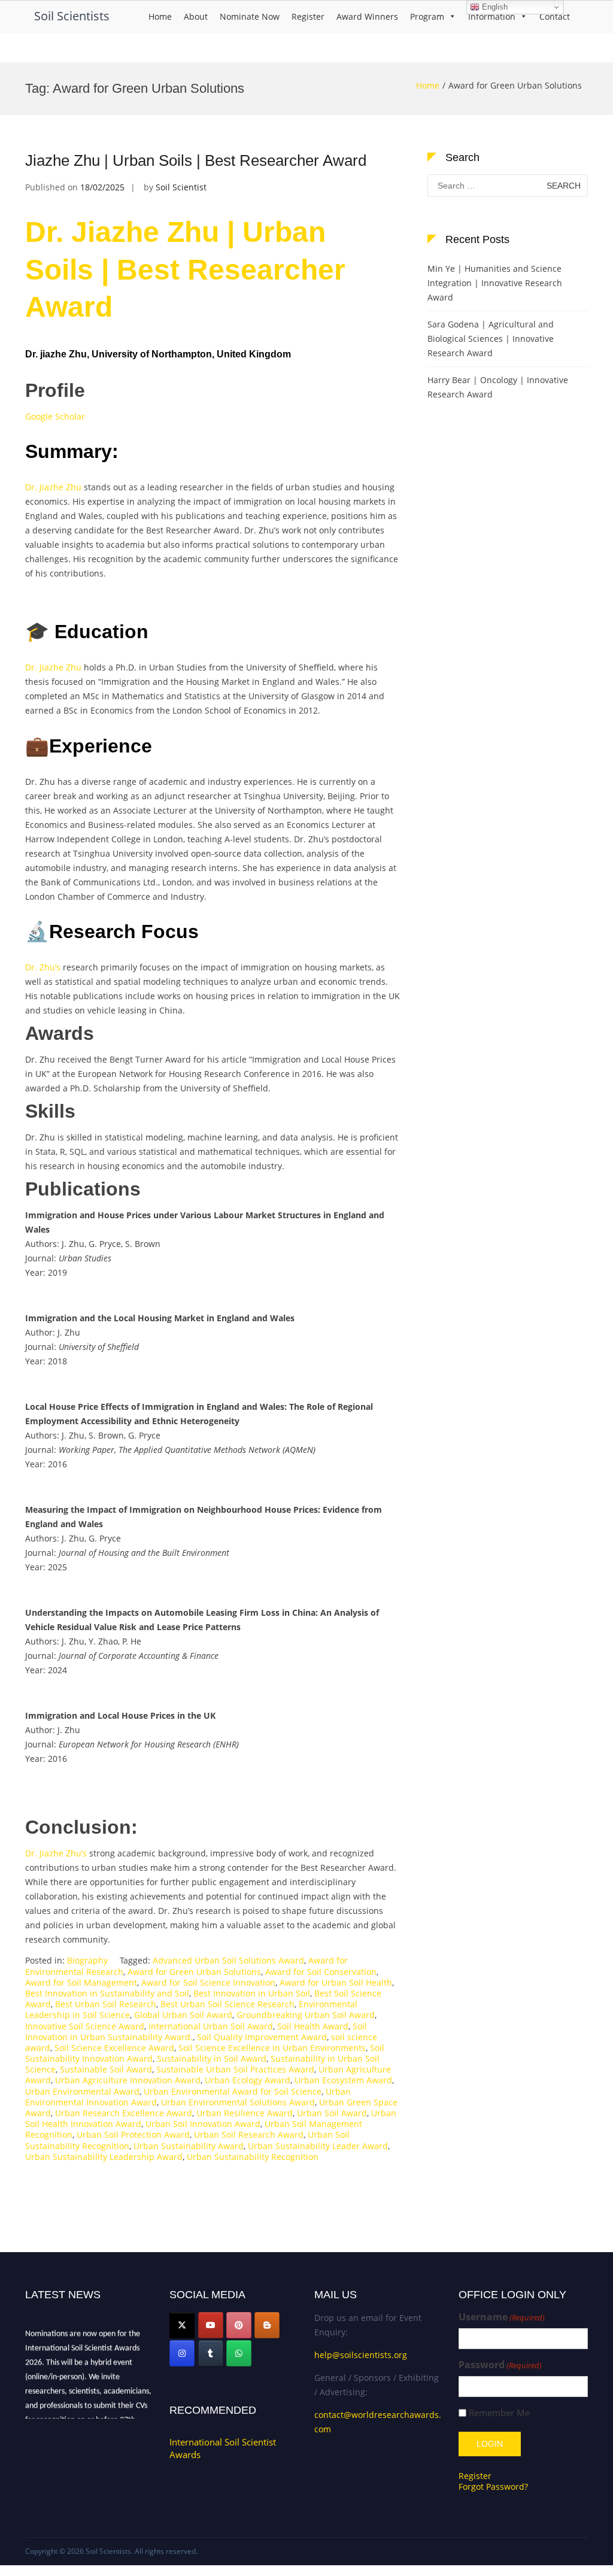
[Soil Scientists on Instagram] (182, 2353)
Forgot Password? (493, 2487)
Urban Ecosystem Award (343, 2080)
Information (492, 16)
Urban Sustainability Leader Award (318, 2146)
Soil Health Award (313, 2026)
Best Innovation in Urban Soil (252, 1993)
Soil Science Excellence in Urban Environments (272, 2048)
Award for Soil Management (81, 1982)
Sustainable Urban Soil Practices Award (235, 2069)
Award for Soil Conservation (321, 1972)
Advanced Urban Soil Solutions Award (228, 1960)
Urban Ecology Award (248, 2080)
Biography (87, 1960)
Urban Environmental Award (82, 2091)
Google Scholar (55, 416)
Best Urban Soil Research (106, 2004)
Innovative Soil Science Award (85, 2026)
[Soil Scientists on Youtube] (211, 2325)
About (196, 16)
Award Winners (367, 16)
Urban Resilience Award (245, 2113)
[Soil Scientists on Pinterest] (239, 2325)
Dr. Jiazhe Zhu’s (56, 1853)
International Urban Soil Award (211, 2026)
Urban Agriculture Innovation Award (128, 2080)
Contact (555, 16)
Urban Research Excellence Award (124, 2113)
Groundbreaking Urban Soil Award (306, 2015)
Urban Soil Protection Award (133, 2134)
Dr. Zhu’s (43, 967)
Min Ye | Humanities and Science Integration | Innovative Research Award (495, 283)
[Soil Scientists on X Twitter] (182, 2325)
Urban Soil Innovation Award (203, 2124)
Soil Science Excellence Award (114, 2048)
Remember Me (499, 2413)
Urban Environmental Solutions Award (238, 2102)
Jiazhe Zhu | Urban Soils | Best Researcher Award (196, 160)
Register (308, 16)
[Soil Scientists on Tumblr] (211, 2353)
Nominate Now (250, 16)
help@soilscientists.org (361, 2355)
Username (502, 2317)
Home (160, 16)
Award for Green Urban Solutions (194, 1972)
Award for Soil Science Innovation (208, 1982)
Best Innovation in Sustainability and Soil (107, 1993)
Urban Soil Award (332, 2113)
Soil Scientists (72, 16)
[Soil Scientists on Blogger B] (267, 2325)
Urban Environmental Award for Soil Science (233, 2091)
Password (500, 2365)
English (494, 7)
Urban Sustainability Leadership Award (104, 2157)
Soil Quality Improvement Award (262, 2037)
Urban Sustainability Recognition (253, 2157)
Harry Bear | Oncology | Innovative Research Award (498, 387)
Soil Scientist (181, 187)
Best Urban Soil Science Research (227, 2004)
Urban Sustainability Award (189, 2146)
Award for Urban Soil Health (336, 1982)
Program (427, 16)
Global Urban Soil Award (183, 2015)
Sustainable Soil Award (106, 2069)
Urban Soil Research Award (249, 2134)
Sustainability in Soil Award (212, 2058)
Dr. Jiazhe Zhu (53, 487)
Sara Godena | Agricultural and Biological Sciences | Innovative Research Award (491, 339)
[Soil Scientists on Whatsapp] (239, 2353)
